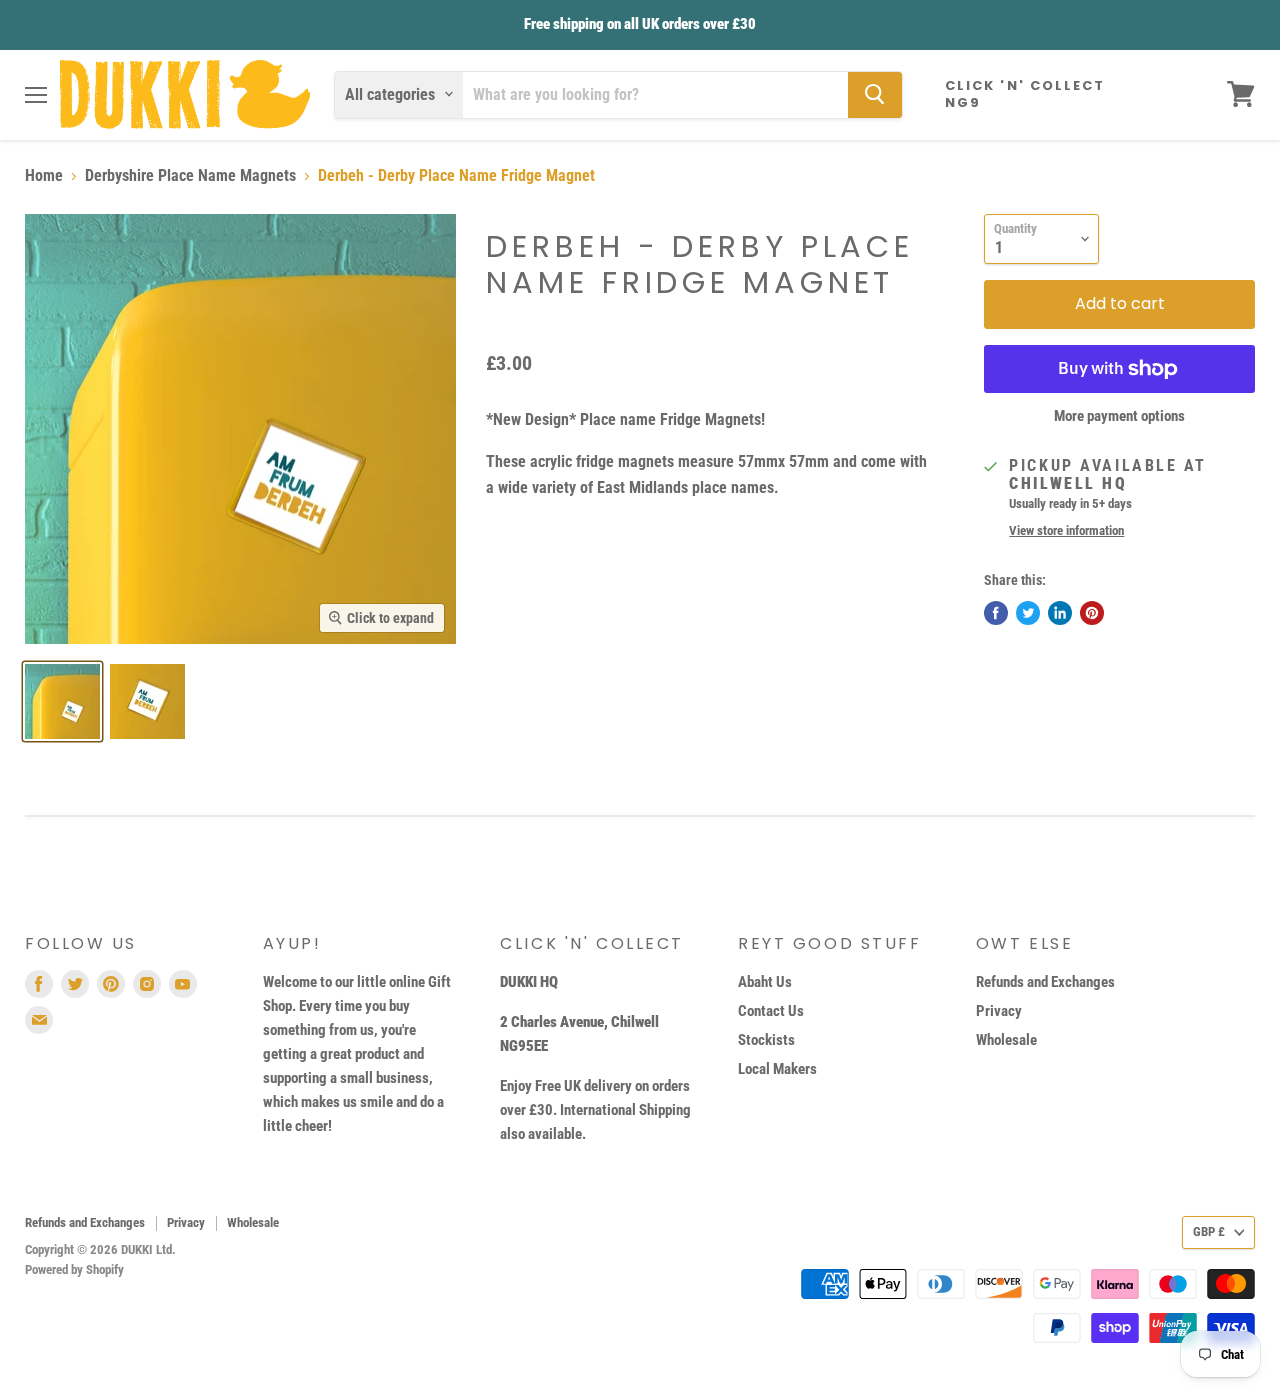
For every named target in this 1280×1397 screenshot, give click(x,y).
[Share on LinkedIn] (1060, 613)
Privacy (999, 1011)
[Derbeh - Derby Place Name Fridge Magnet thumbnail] (62, 701)
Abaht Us (765, 982)
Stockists (766, 1040)
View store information (1066, 531)
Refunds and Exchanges (1045, 982)
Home (44, 176)
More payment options (1119, 416)
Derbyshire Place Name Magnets (190, 176)
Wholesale (1006, 1040)
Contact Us (771, 1011)
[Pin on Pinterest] (1092, 613)
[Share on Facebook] (996, 613)
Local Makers (777, 1069)
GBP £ (1209, 1231)
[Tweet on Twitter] (1028, 613)
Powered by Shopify (74, 1269)
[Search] (875, 94)
